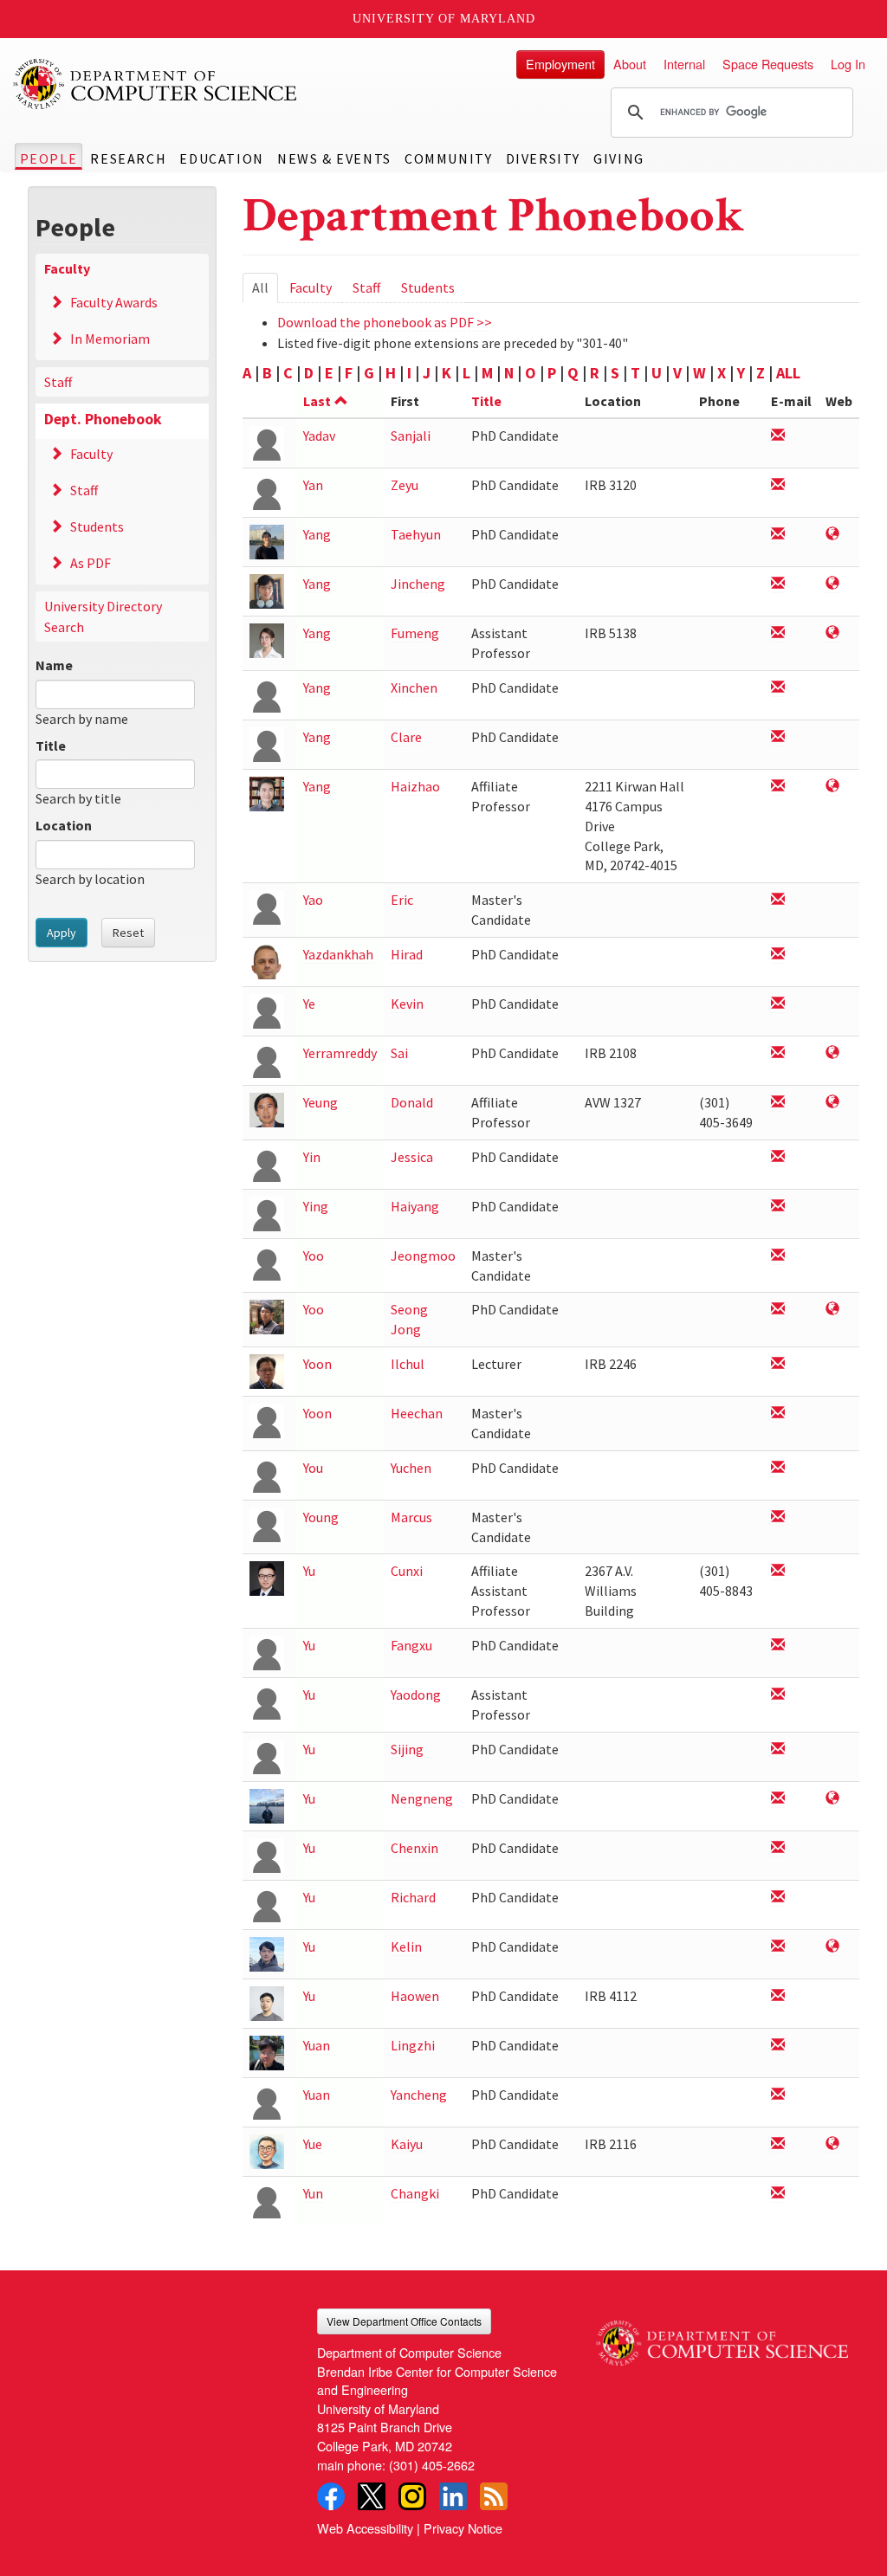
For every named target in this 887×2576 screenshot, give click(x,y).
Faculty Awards (114, 302)
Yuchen (411, 1468)
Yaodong (416, 1695)
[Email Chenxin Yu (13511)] (778, 1848)
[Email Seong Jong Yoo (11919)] (778, 1310)
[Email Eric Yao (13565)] (778, 900)
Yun (313, 2193)
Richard (413, 1897)
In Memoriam (110, 339)
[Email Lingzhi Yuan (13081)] (778, 2046)
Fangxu (411, 1645)
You (313, 1468)
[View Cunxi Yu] (267, 1577)
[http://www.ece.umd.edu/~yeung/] (832, 1103)
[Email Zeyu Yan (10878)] (778, 485)
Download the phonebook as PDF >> (385, 322)
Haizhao (415, 786)
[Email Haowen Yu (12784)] (778, 1996)
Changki (415, 2193)
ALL (788, 373)
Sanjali (411, 436)
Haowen (415, 1996)
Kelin (406, 1947)
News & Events (334, 158)
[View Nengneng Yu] (267, 1805)
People (49, 158)
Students (97, 526)
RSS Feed (494, 2496)
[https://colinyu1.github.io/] (832, 1947)
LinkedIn (453, 2496)
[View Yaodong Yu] (267, 1701)
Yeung (320, 1102)
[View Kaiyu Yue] (267, 2150)
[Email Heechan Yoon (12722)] (778, 1414)
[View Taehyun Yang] (267, 541)
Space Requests (768, 64)
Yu (309, 1571)
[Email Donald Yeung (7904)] (778, 1103)
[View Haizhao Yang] (267, 793)
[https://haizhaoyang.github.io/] (832, 787)
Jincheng (418, 584)
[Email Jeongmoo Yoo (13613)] (778, 1256)
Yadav (319, 436)
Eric (402, 900)
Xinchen (414, 688)
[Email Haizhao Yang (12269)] (778, 787)
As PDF (91, 563)
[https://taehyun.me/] (832, 535)
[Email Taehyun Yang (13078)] (778, 535)
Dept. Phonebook (103, 419)
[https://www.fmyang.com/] (832, 633)
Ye (309, 1004)
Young (321, 1517)
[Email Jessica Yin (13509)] (778, 1157)
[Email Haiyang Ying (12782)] (778, 1207)
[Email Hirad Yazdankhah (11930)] (778, 955)
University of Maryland (444, 19)
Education (221, 158)
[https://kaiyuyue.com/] (832, 2144)
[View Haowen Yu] (267, 2002)
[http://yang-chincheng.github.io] (832, 584)
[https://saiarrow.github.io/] (832, 1053)
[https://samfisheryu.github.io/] (832, 1799)
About (630, 64)
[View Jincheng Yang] (267, 590)
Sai (399, 1053)
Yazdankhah (338, 954)
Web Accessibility (365, 2528)
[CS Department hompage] (722, 2337)
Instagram (412, 2496)
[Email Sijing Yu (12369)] (778, 1750)
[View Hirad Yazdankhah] (267, 961)
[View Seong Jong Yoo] (267, 1316)
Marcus (411, 1517)
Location (64, 825)
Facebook (331, 2496)
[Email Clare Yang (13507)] (778, 737)
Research (128, 158)
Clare (406, 737)
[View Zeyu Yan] (267, 491)
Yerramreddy (340, 1053)
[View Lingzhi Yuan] (267, 2052)
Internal (684, 64)
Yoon (317, 1364)
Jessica (412, 1157)
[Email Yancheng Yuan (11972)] (778, 2095)
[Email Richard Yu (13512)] (778, 1898)
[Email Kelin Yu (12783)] (778, 1947)
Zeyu (405, 485)
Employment (560, 64)
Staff (58, 382)
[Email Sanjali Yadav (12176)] (778, 436)
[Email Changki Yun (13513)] (778, 2194)
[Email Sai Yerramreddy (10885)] (778, 1053)
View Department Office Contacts (404, 2321)
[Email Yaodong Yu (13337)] (778, 1695)
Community (448, 158)
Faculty (67, 268)
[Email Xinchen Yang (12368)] (778, 688)
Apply (62, 933)
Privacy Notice (463, 2528)
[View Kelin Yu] (267, 1953)
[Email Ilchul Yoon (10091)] (778, 1364)
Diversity (543, 158)
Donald (412, 1102)
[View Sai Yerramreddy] (267, 1059)
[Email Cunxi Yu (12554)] (778, 1571)
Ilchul (408, 1364)
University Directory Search (103, 617)
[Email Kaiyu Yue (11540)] (778, 2144)
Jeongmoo (423, 1256)
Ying (316, 1206)
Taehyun (416, 534)
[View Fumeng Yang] (267, 639)
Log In (848, 64)
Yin (312, 1157)
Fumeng (415, 633)
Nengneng (422, 1798)
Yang (317, 534)
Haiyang (415, 1206)
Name (54, 665)
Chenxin (414, 1848)
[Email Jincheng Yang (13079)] (778, 584)
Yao (313, 900)
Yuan (317, 2045)
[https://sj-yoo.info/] (832, 1310)
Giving (619, 158)
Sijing (407, 1749)
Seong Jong (409, 1319)
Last (317, 401)
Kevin (407, 1004)
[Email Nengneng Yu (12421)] (778, 1799)
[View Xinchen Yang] (267, 694)
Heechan (417, 1413)
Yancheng (419, 2095)
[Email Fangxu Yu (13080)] (778, 1646)
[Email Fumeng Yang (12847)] (778, 633)
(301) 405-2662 (432, 2465)
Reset (128, 933)
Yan (313, 485)
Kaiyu (407, 2144)
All (265, 291)
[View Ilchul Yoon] (267, 1370)
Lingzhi (413, 2045)
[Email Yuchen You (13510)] (778, 1468)
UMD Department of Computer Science (156, 84)
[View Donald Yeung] (267, 1109)
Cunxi (407, 1571)
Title (51, 746)
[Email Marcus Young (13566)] (778, 1517)
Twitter (372, 2496)
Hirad (407, 954)
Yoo (314, 1256)
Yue (313, 2144)
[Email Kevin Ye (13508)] (778, 1004)
